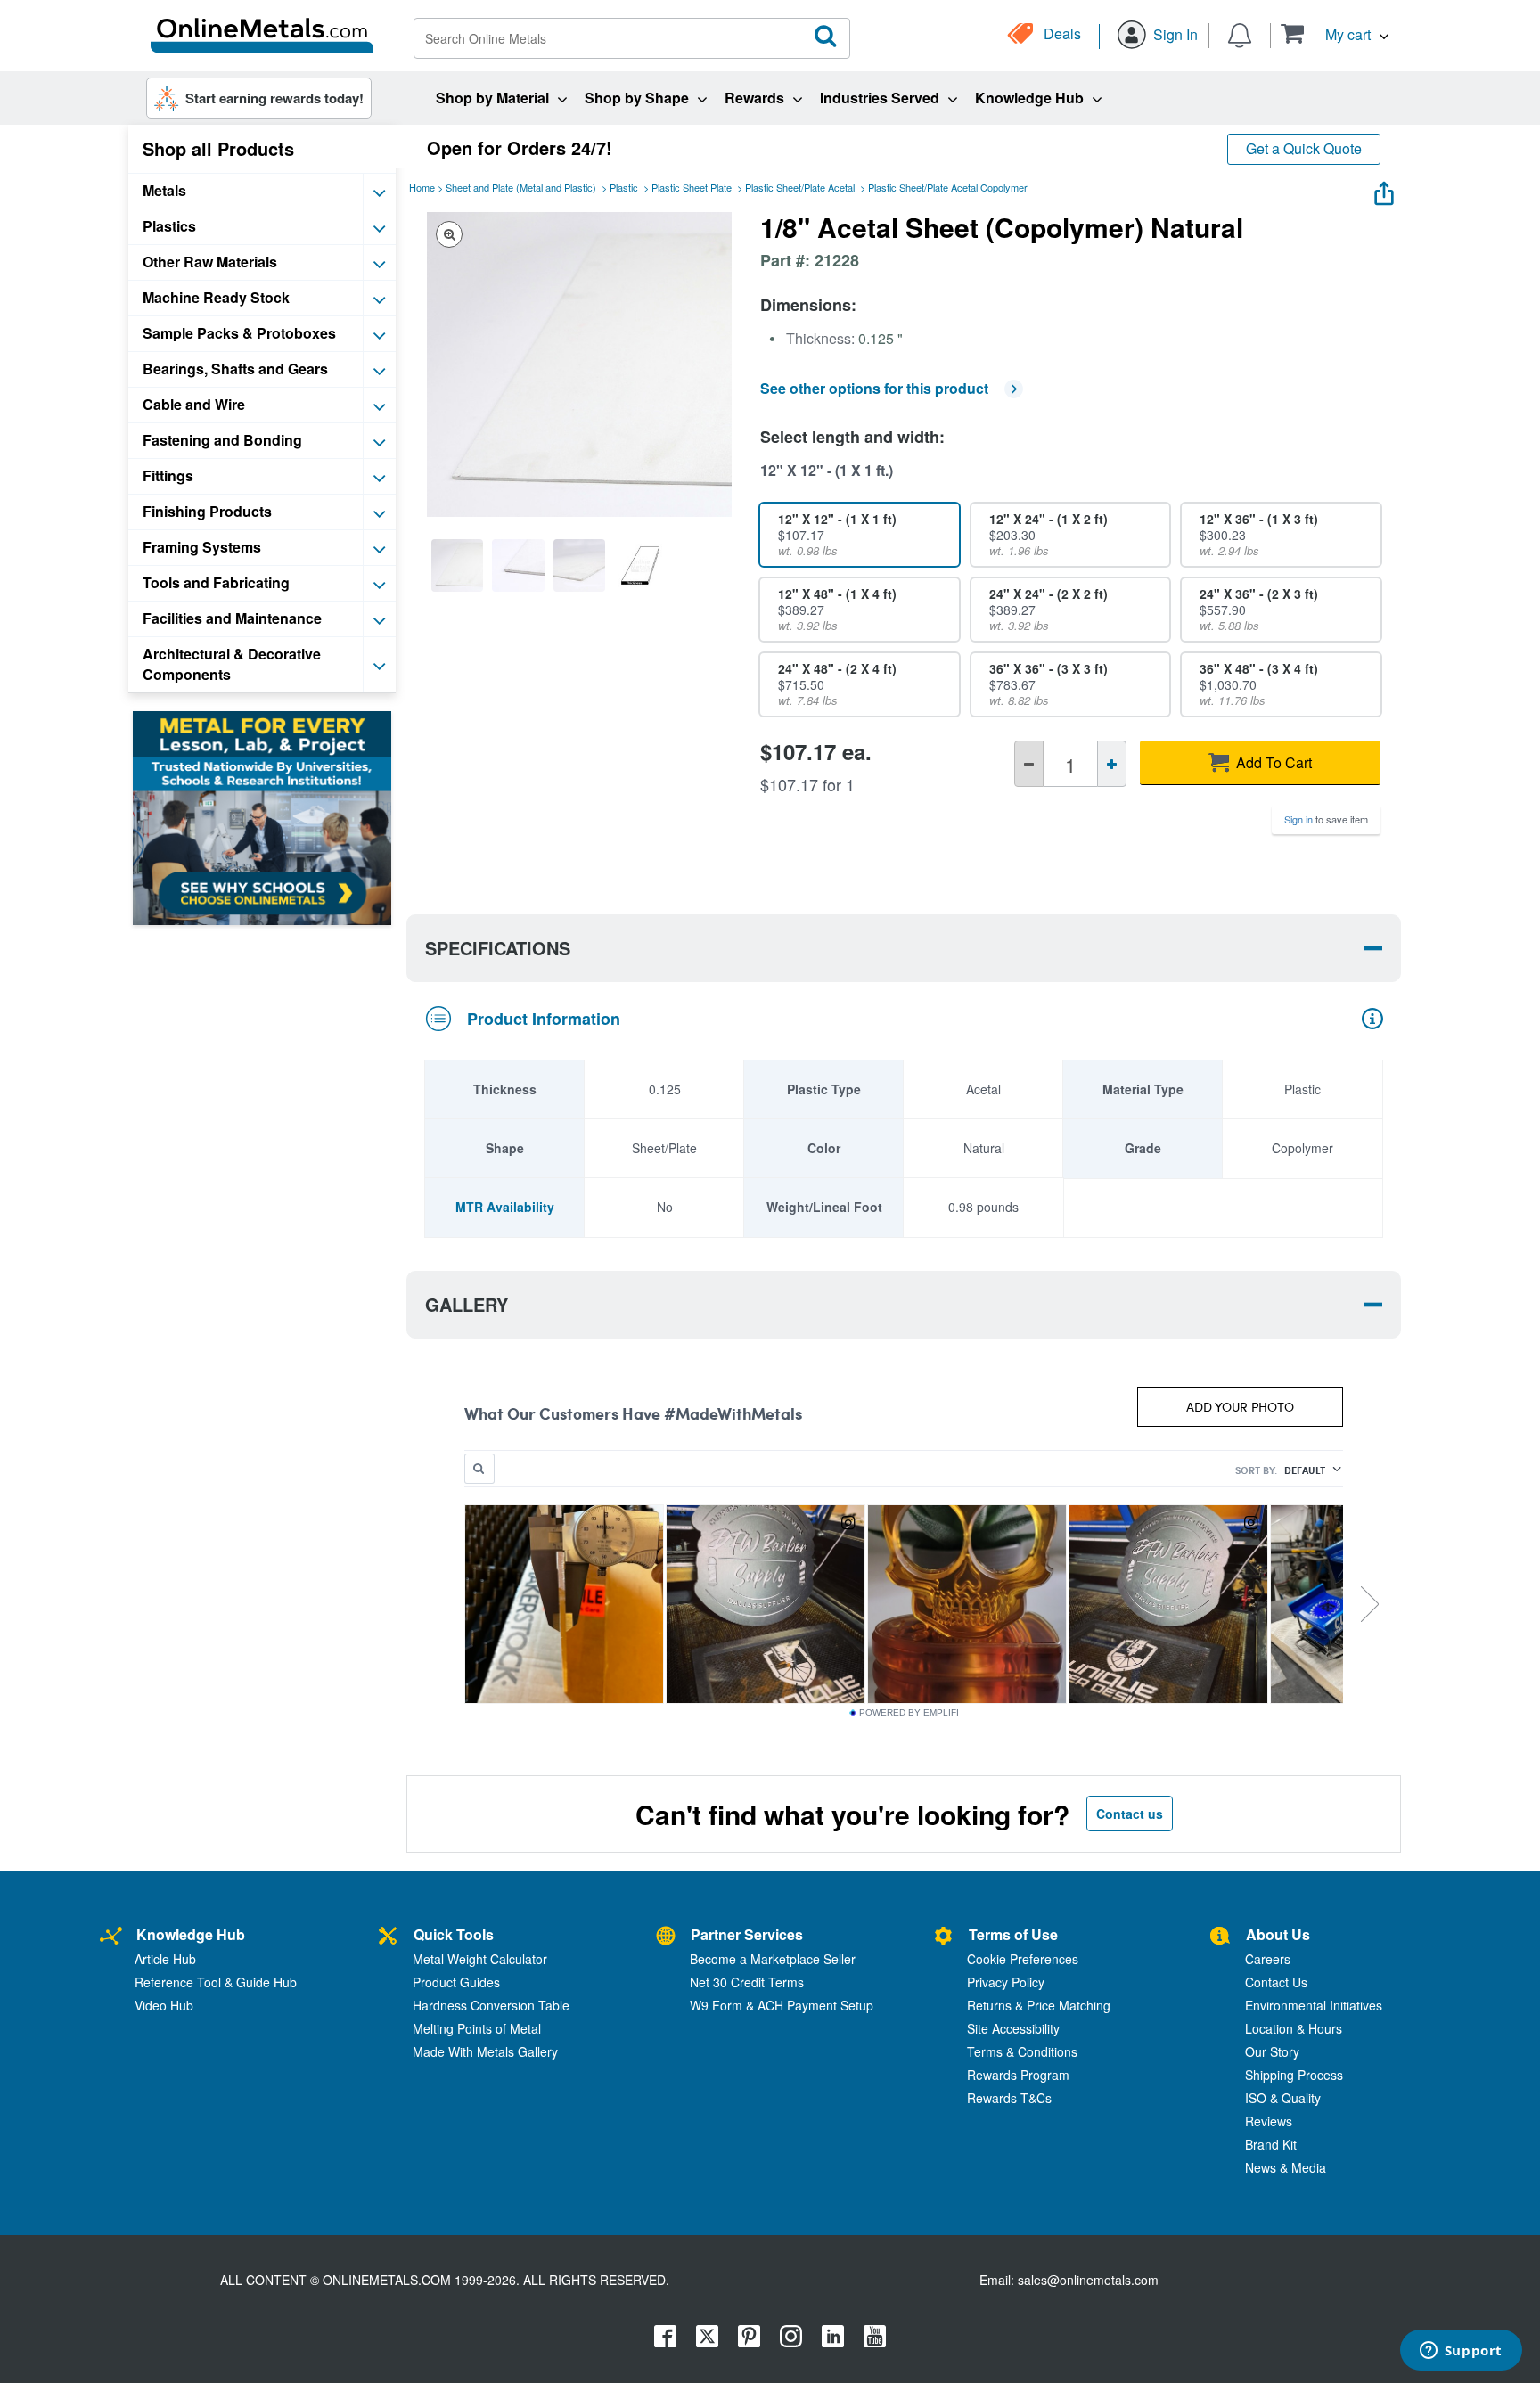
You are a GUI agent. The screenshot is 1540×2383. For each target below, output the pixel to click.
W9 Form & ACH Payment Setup (782, 2005)
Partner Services (747, 1934)
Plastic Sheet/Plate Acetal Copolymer (948, 187)
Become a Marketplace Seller (773, 1959)
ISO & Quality (1283, 2098)
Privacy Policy (1006, 1982)
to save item (1326, 819)
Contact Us (1276, 1982)
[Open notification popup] (1240, 34)
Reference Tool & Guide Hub (216, 1982)
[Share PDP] (1384, 189)
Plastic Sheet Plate (692, 187)
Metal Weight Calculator (480, 1959)
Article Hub (165, 1959)
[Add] (1112, 764)
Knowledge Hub (191, 1934)
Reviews (1269, 2121)
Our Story (1272, 2051)
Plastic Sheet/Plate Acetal (800, 187)
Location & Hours (1294, 2028)
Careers (1268, 1959)
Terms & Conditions (1022, 2051)
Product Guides (456, 1982)
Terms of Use (1013, 1934)
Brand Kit (1271, 2144)
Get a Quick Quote (1304, 148)
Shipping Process (1294, 2075)
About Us (1278, 1934)
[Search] (826, 37)
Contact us (1130, 1814)
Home (422, 187)
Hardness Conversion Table (491, 2005)
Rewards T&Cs (1009, 2098)
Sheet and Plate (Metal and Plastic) (521, 187)
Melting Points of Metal (477, 2028)
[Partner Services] (666, 1937)
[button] (1335, 33)
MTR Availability (505, 1207)
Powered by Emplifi (909, 1713)
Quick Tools (454, 1934)
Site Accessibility (1013, 2028)
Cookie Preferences (1023, 1959)
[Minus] (1029, 764)
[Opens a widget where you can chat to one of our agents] (1461, 2352)
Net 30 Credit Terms (747, 1982)
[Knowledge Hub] (111, 1937)
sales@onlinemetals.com (1088, 2280)
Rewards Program (1018, 2075)
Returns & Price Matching (1039, 2005)
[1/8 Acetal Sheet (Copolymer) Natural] (457, 565)
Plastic (624, 187)
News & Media (1286, 2167)
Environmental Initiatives (1314, 2005)
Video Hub (164, 2005)
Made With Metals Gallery (485, 2051)
